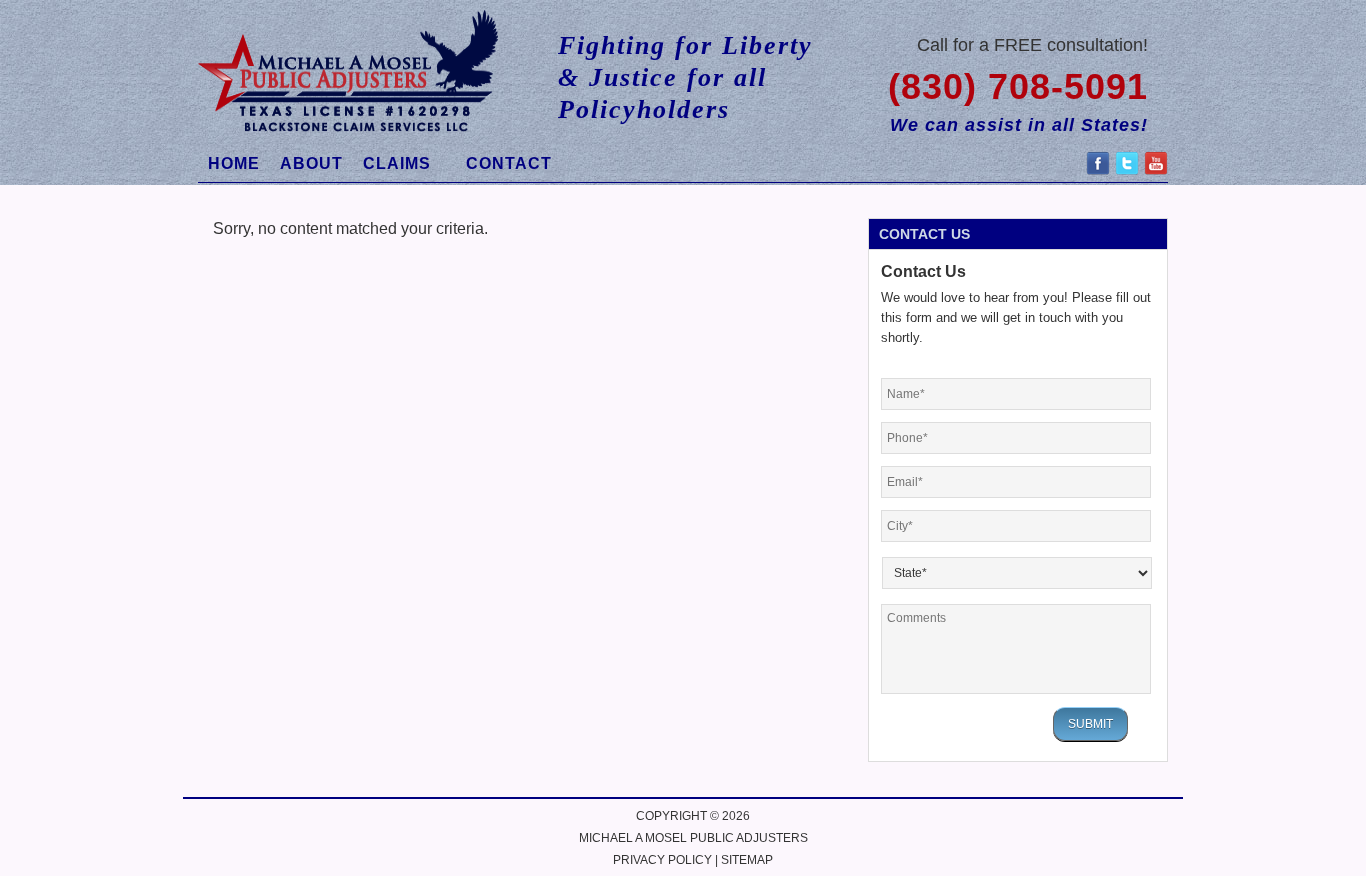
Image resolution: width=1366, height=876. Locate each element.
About (311, 163)
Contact (509, 163)
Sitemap (747, 860)
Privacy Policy (662, 860)
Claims (392, 166)
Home (234, 163)
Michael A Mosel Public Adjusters (693, 838)
